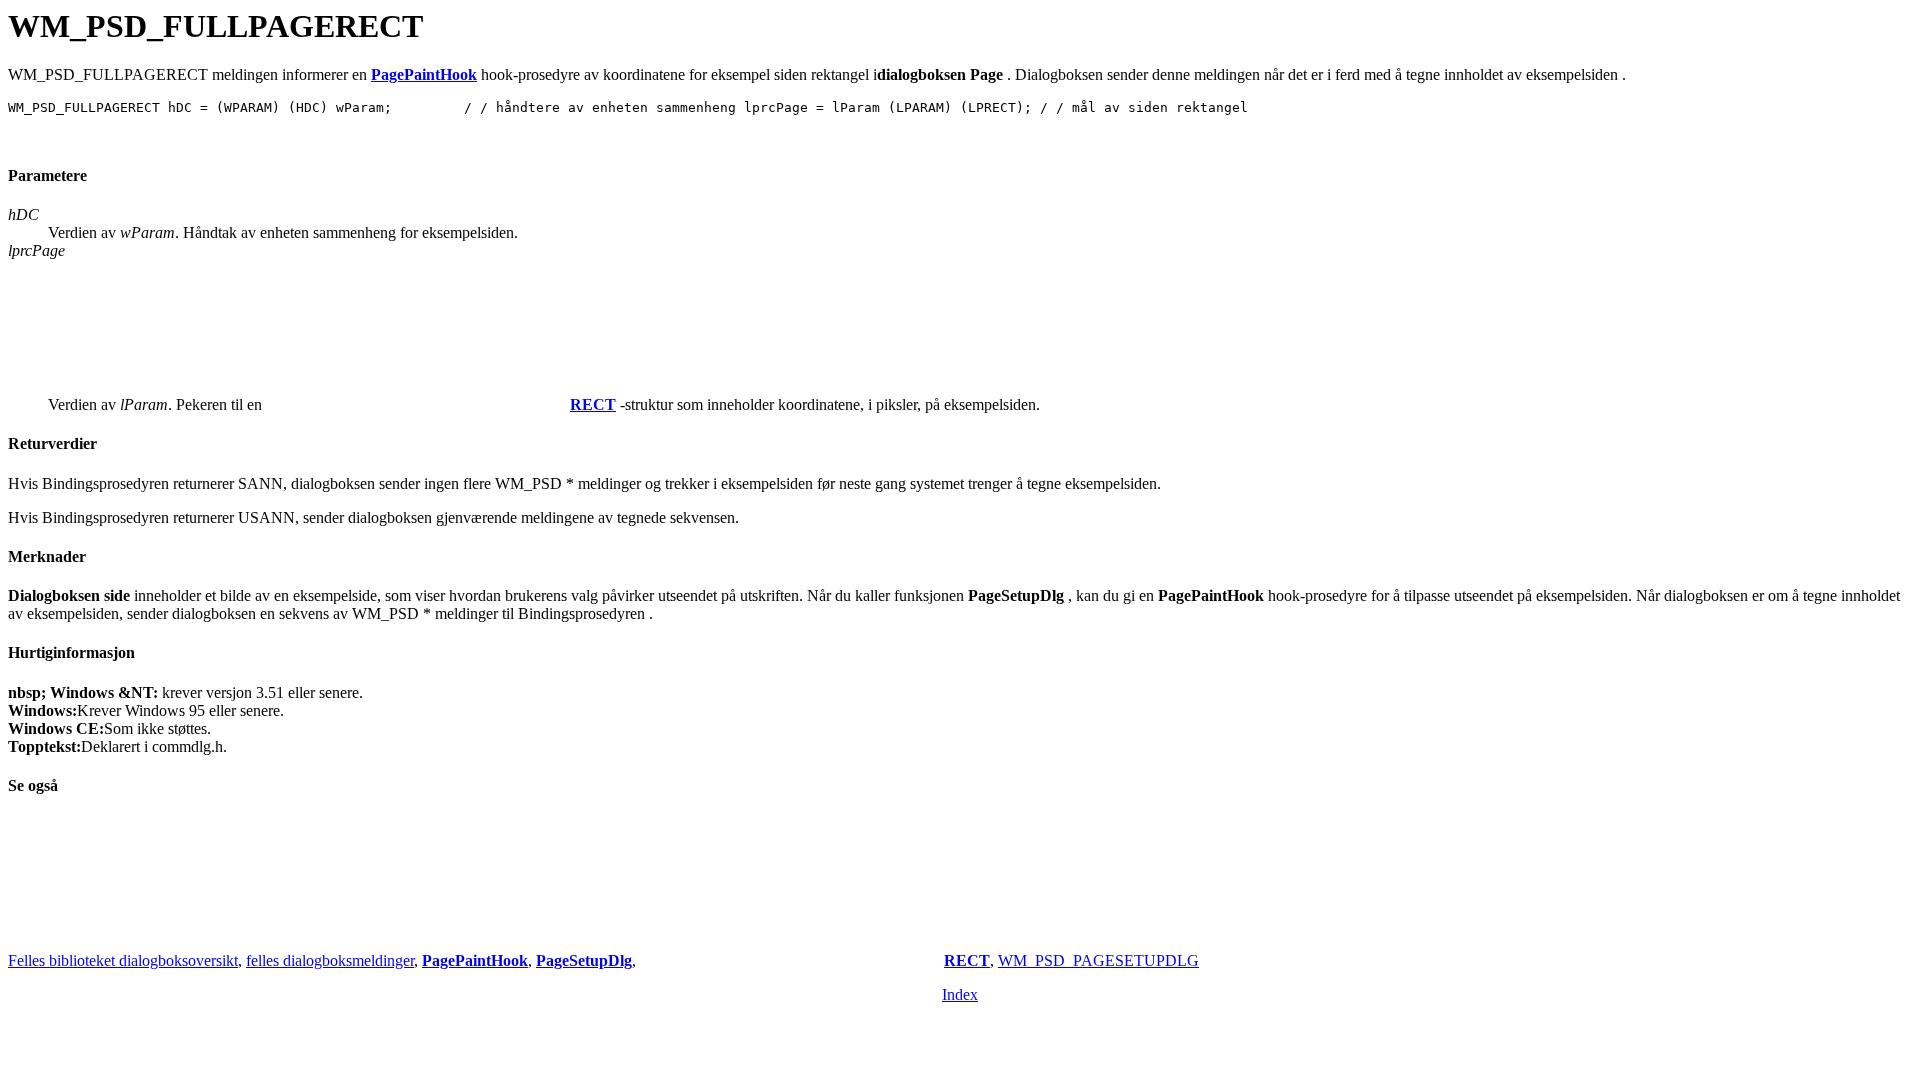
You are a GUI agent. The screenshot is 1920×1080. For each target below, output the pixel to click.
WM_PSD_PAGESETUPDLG (1098, 960)
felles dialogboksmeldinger (330, 960)
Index (960, 994)
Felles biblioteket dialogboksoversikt (123, 960)
